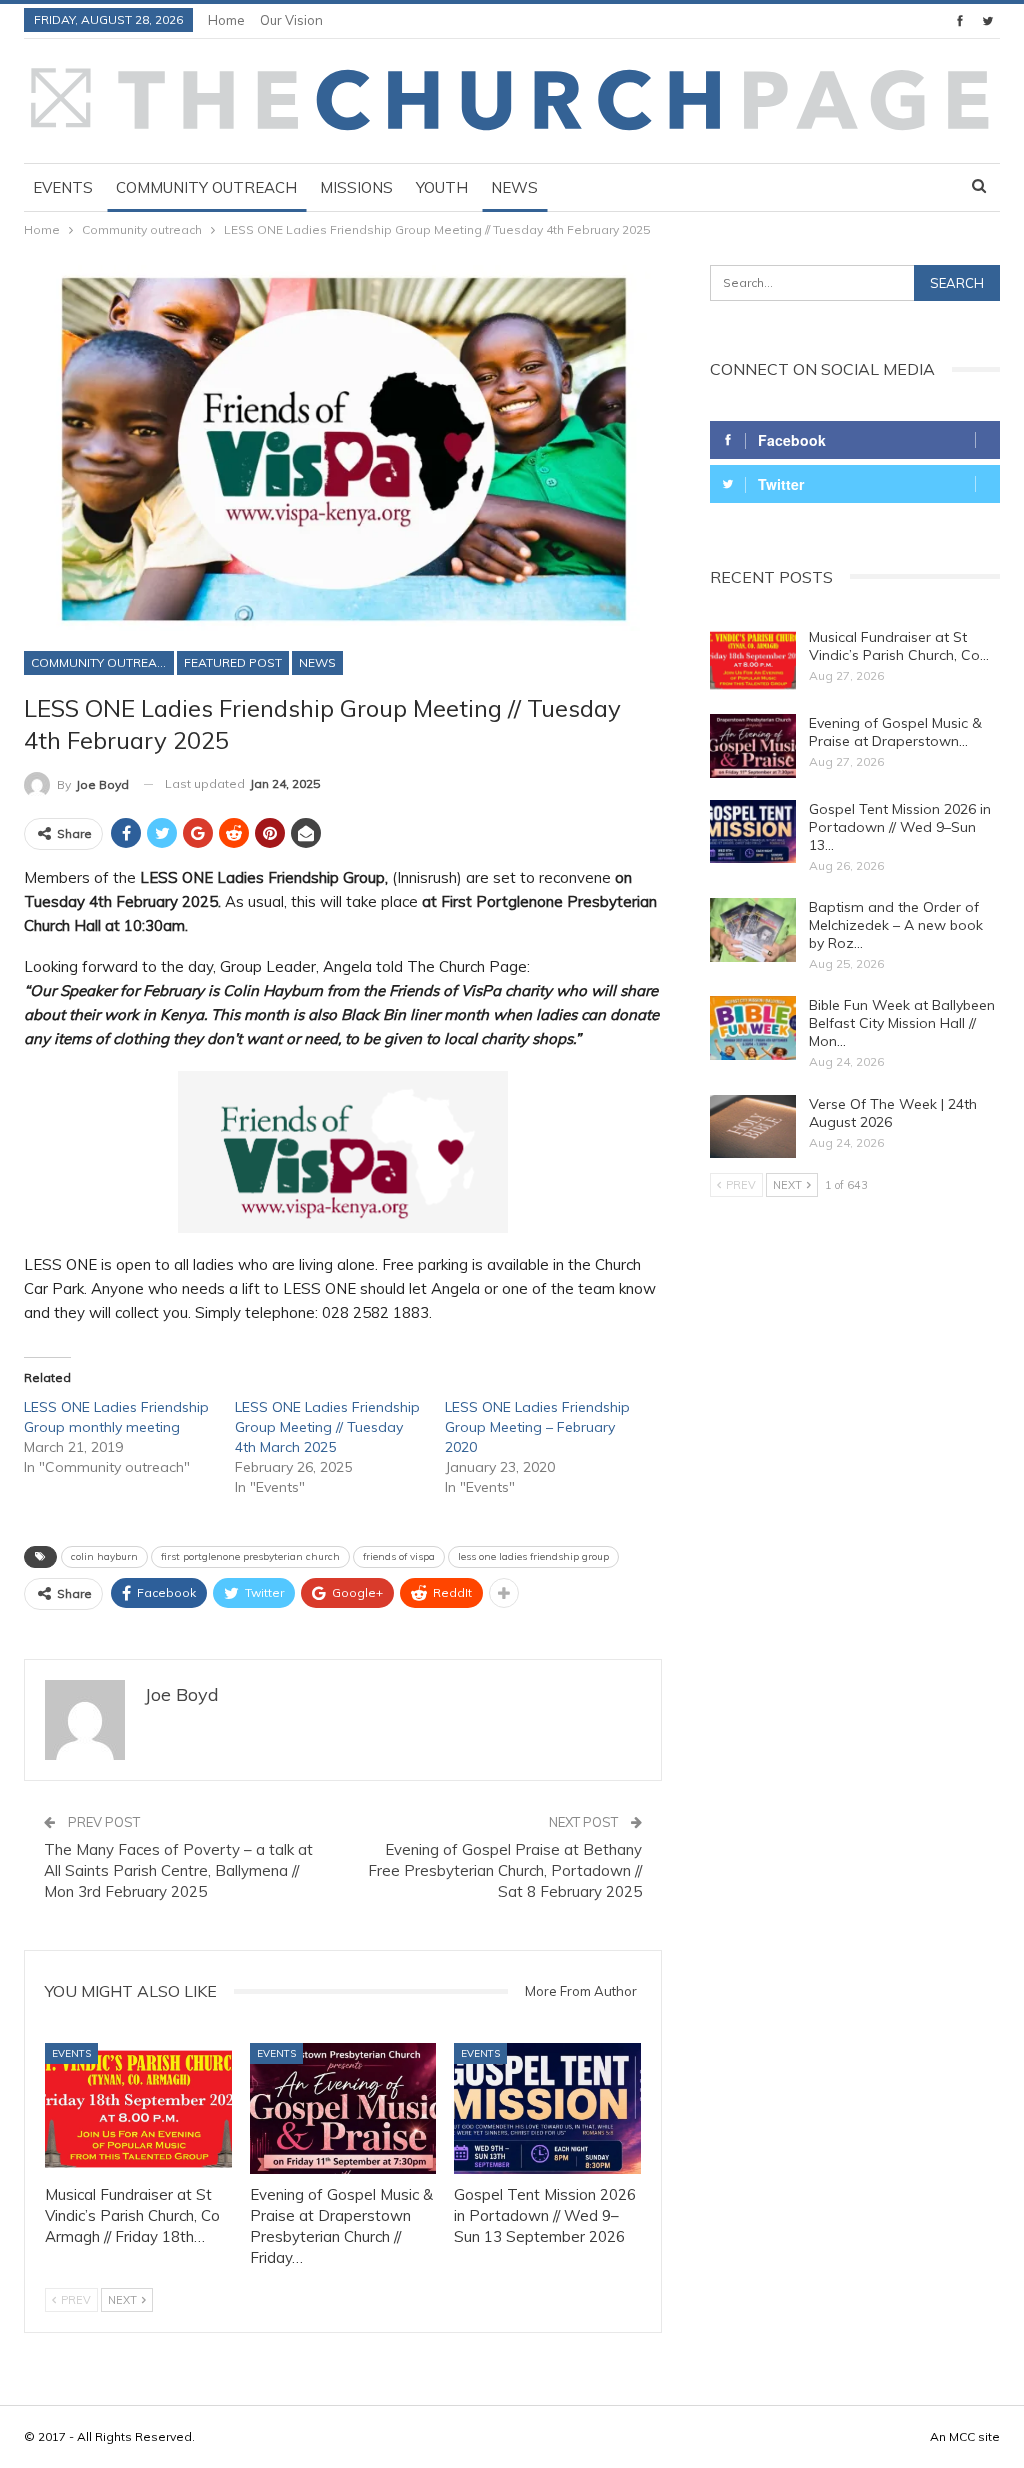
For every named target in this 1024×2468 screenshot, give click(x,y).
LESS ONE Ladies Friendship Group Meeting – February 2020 (537, 1427)
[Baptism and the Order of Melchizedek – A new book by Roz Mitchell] (753, 930)
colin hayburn (104, 1556)
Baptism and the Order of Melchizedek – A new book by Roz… (896, 925)
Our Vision (291, 20)
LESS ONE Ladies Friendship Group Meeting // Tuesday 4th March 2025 (327, 1427)
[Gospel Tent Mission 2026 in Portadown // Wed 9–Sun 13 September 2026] (547, 2108)
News (514, 187)
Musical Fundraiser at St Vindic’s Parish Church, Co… (899, 646)
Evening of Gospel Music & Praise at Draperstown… (895, 732)
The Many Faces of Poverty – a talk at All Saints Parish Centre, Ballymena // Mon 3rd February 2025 (178, 1870)
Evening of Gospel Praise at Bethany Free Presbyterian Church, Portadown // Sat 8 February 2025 (505, 1870)
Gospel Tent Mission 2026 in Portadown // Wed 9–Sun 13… (900, 827)
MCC (962, 2436)
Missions (356, 187)
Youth (442, 187)
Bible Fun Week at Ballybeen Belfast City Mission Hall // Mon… (902, 1023)
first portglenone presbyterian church (250, 1556)
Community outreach (206, 187)
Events (63, 187)
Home (226, 20)
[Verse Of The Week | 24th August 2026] (753, 1127)
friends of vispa (399, 1556)
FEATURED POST (233, 662)
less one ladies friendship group (533, 1556)
